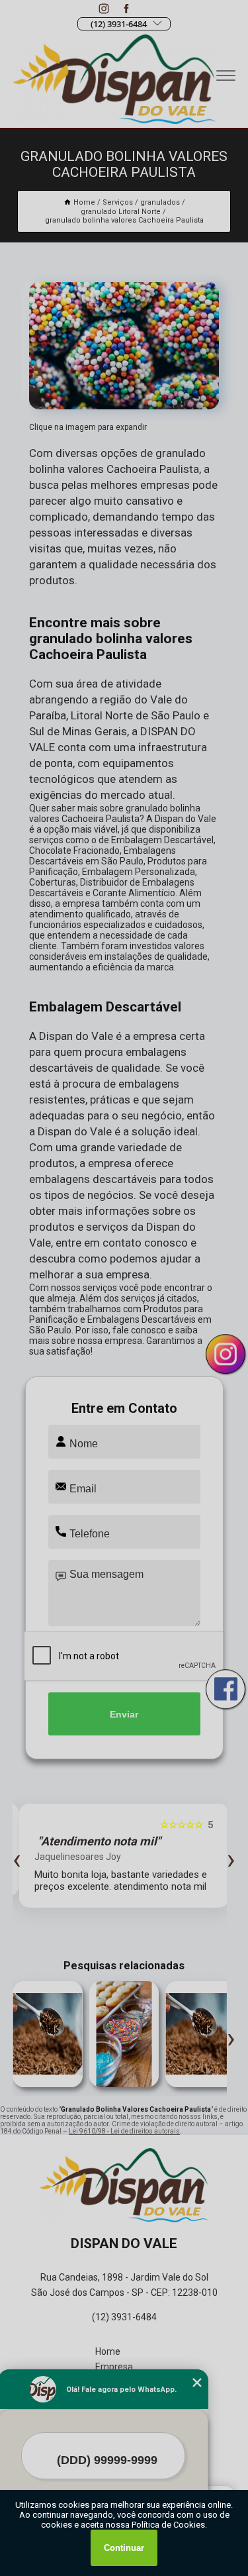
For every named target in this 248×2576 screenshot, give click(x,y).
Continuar (124, 2548)
